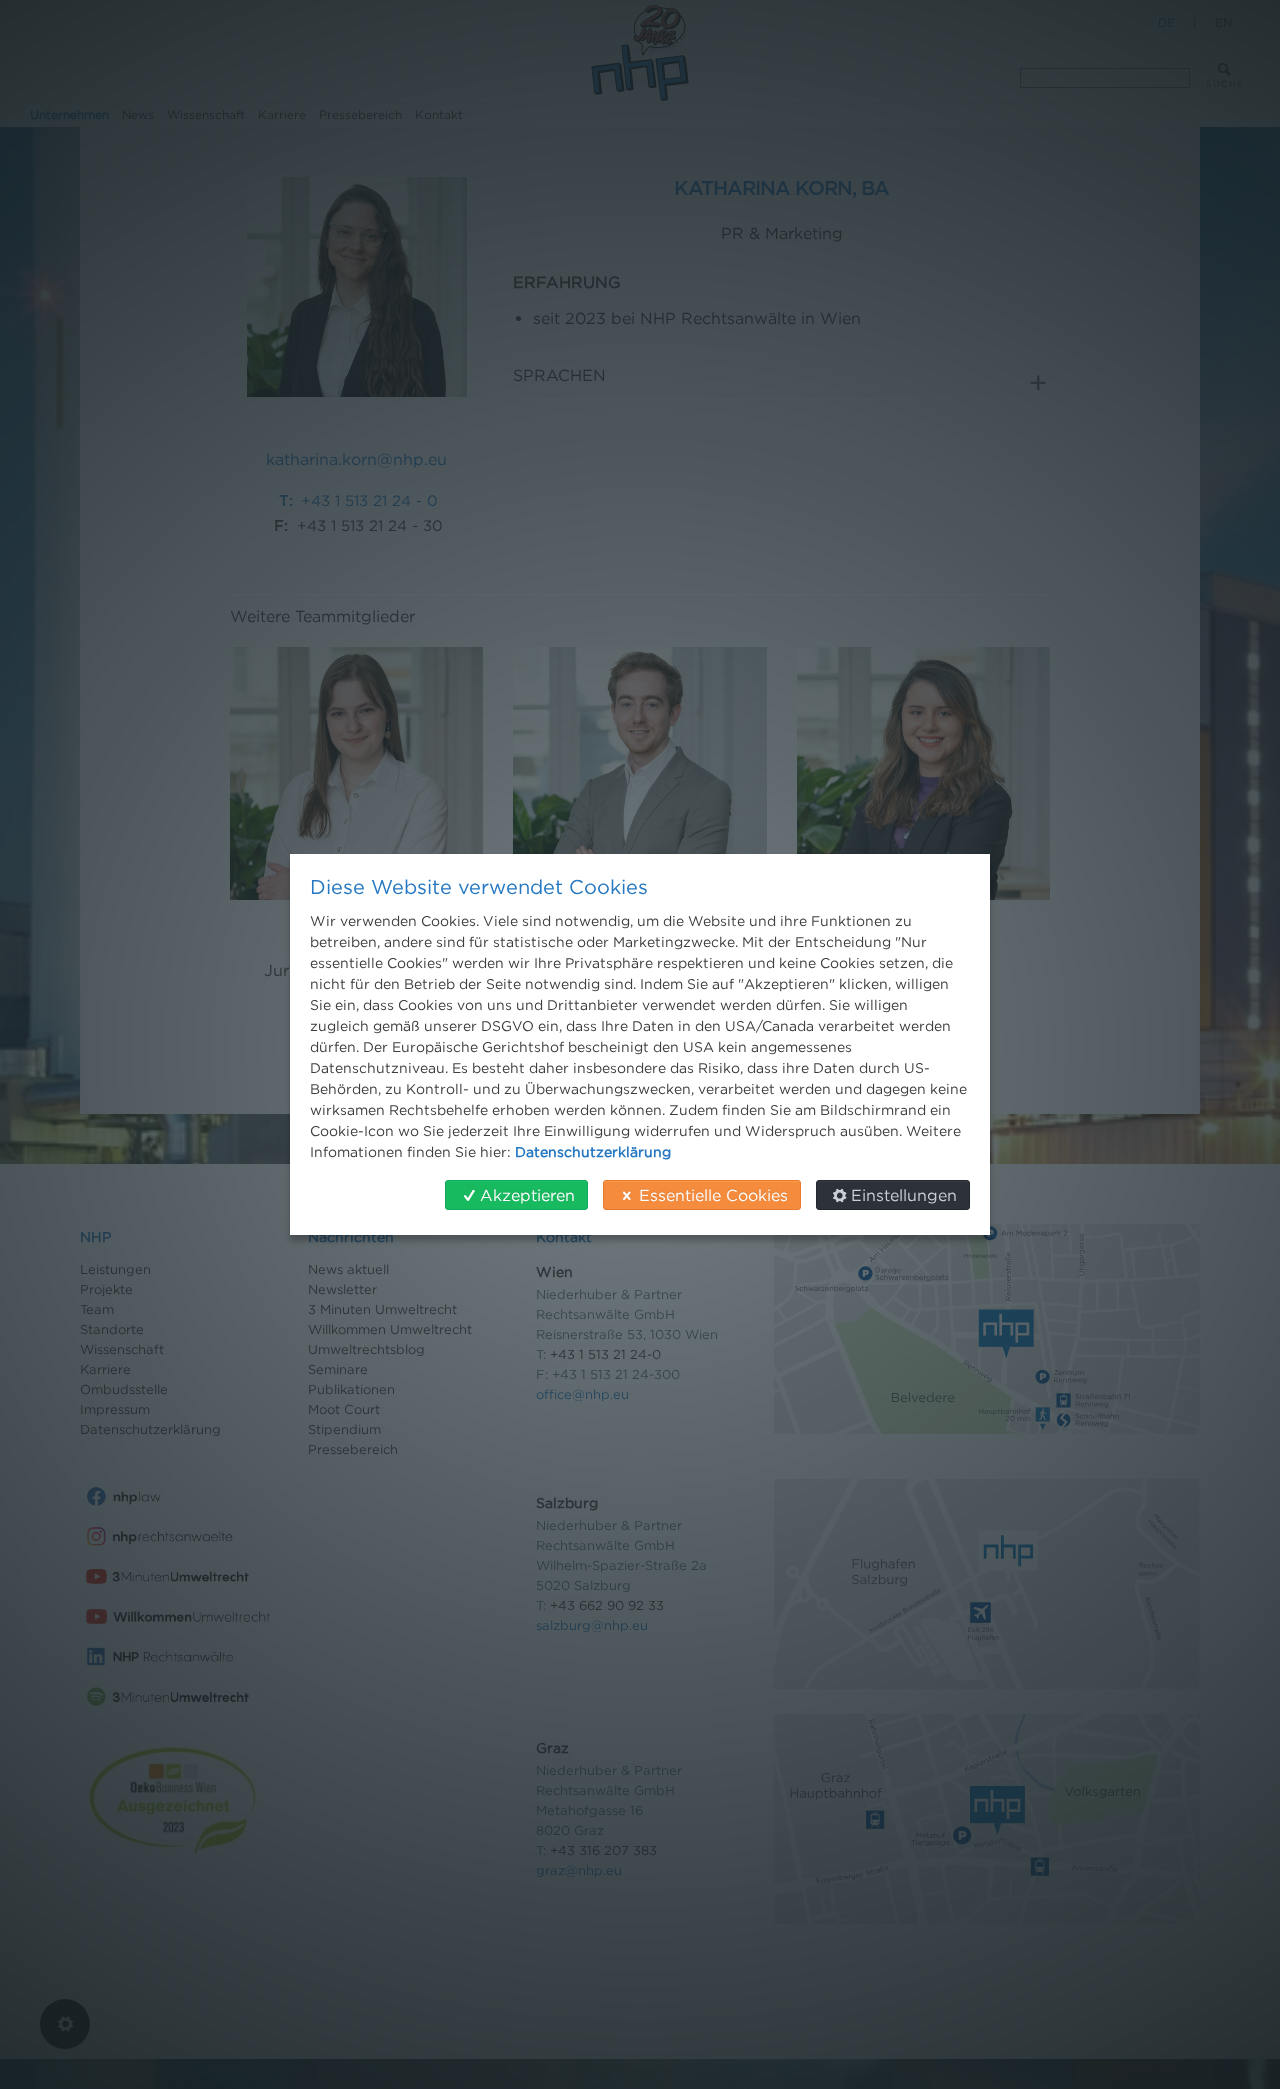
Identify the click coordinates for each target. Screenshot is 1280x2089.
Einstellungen (904, 1195)
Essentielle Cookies (713, 1195)
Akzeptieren (527, 1195)
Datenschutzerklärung (593, 1151)
